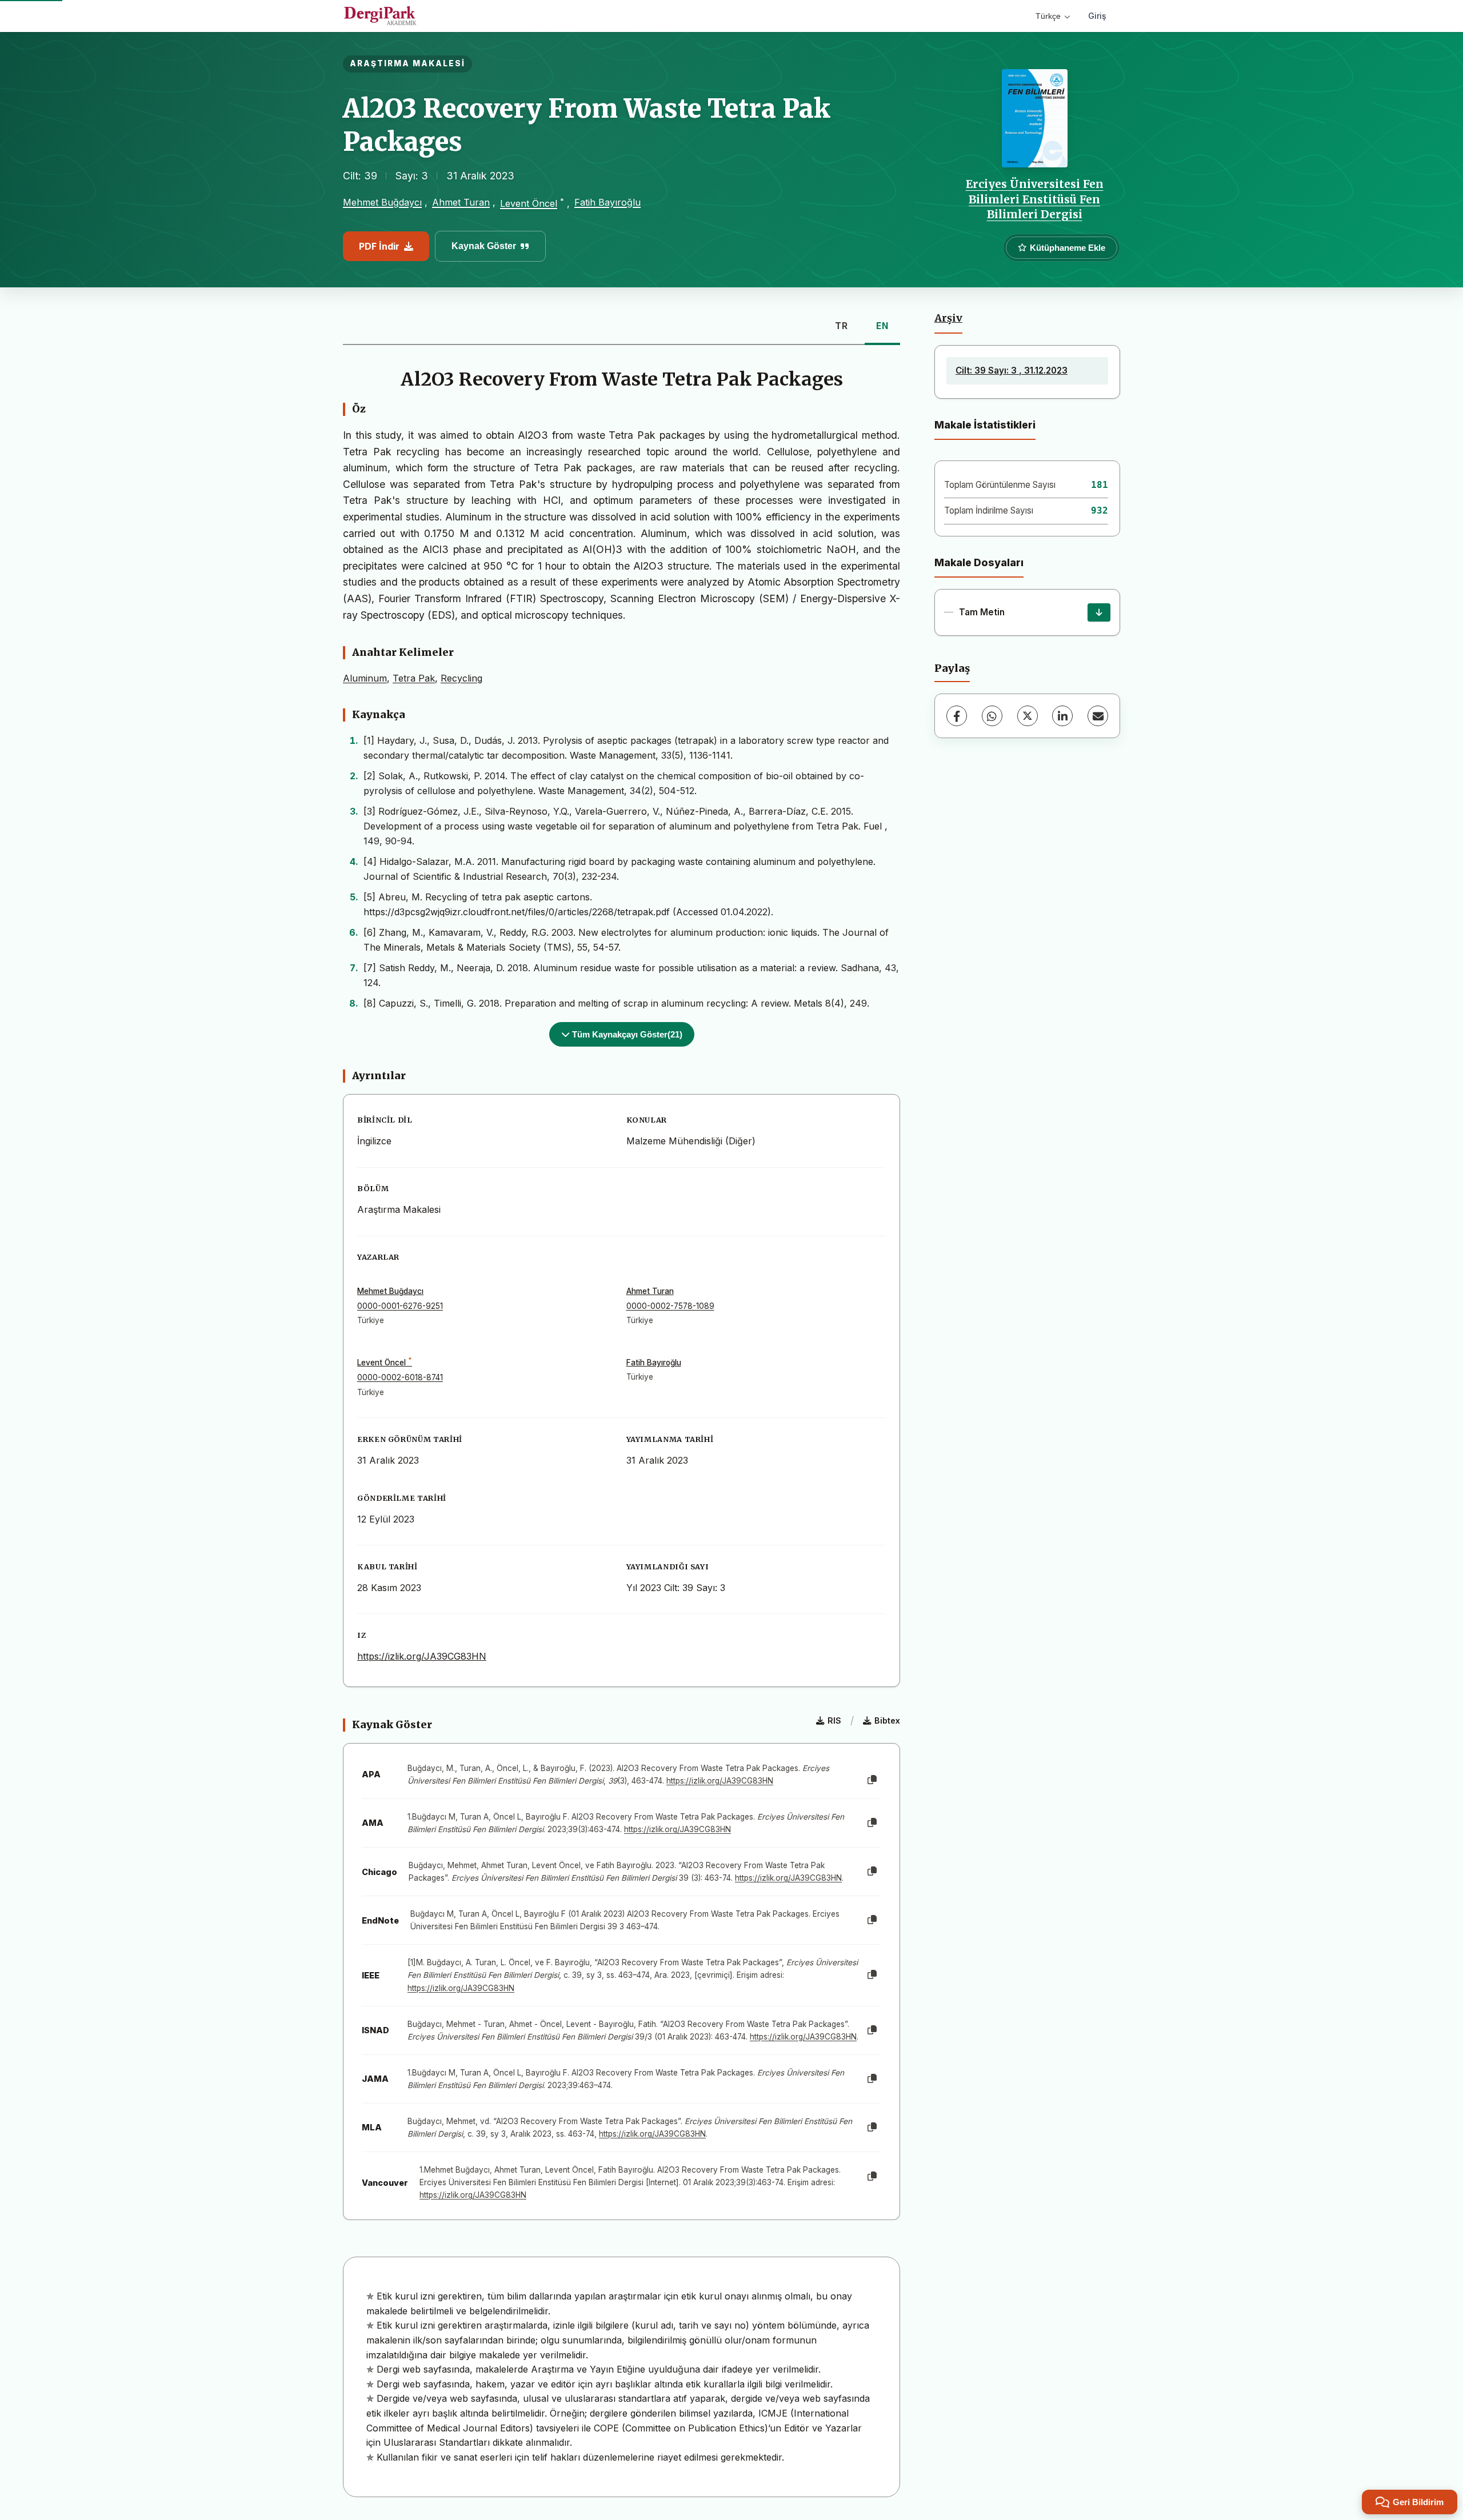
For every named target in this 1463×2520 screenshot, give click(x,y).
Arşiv (948, 318)
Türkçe (1048, 16)
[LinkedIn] (1062, 716)
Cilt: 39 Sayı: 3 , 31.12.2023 (1012, 370)
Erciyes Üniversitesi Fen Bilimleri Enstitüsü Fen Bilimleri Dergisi (1035, 199)
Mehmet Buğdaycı (382, 202)
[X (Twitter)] (1028, 716)
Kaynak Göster (484, 246)
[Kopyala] (872, 1780)
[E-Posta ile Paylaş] (1098, 716)
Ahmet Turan (461, 202)
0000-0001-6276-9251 (400, 1306)
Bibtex (887, 1720)
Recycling (461, 678)
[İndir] (1099, 612)
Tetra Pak (414, 678)
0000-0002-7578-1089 (670, 1306)
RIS (834, 1720)
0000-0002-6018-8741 (400, 1377)
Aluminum (365, 678)
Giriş (1097, 16)
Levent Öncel (529, 203)
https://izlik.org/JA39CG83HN (422, 1656)
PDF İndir (379, 246)
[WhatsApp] (992, 716)
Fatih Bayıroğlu (607, 202)
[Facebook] (957, 716)
